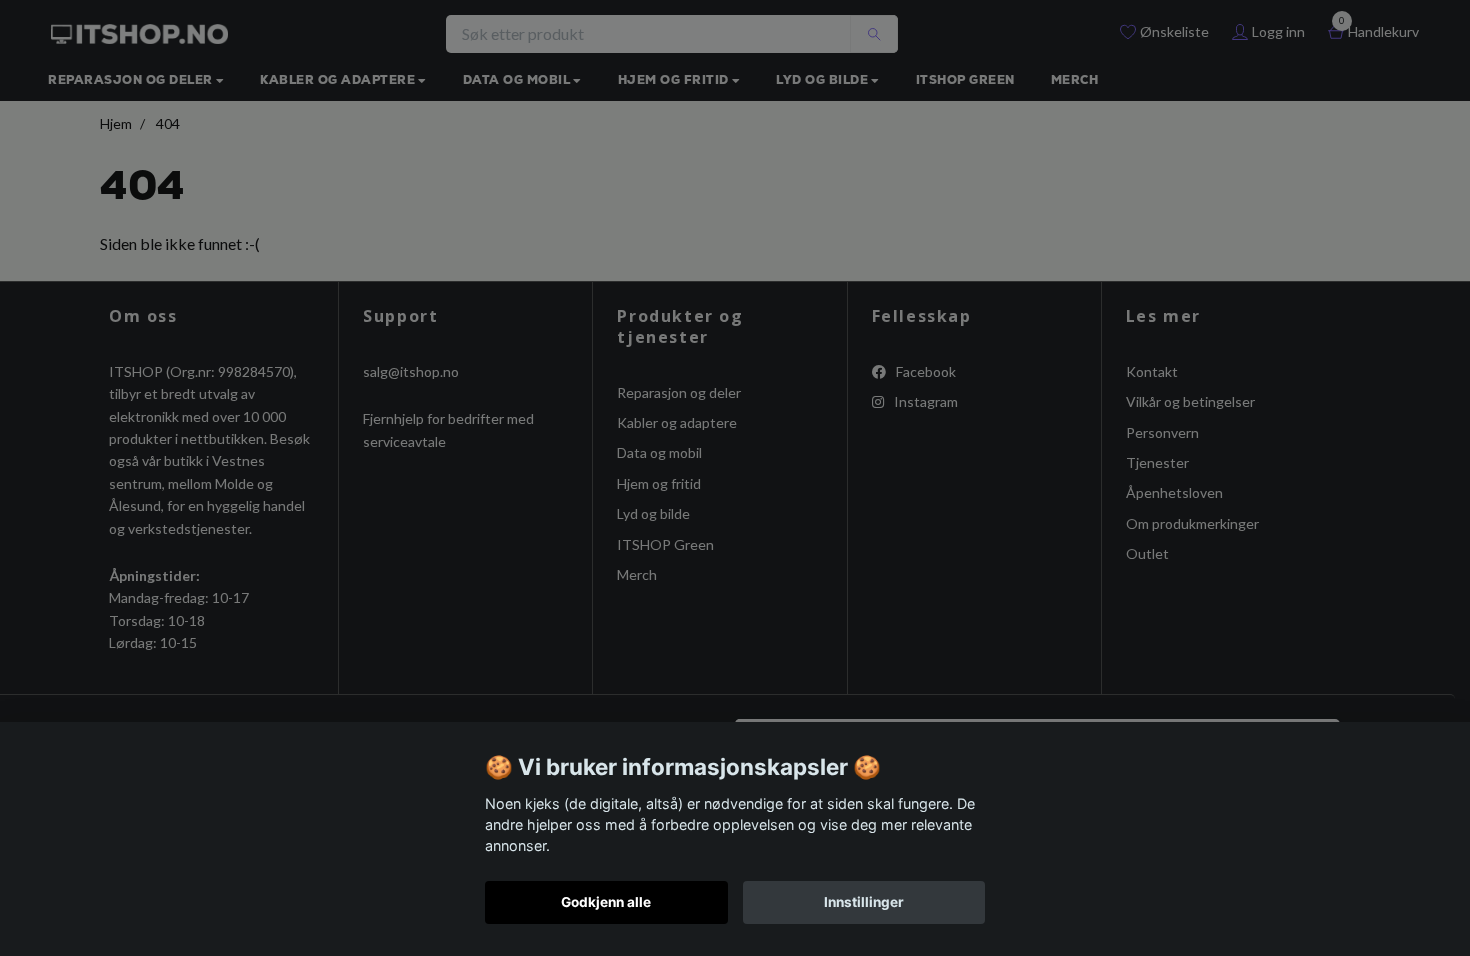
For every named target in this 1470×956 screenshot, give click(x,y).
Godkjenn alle (606, 902)
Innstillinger (864, 902)
